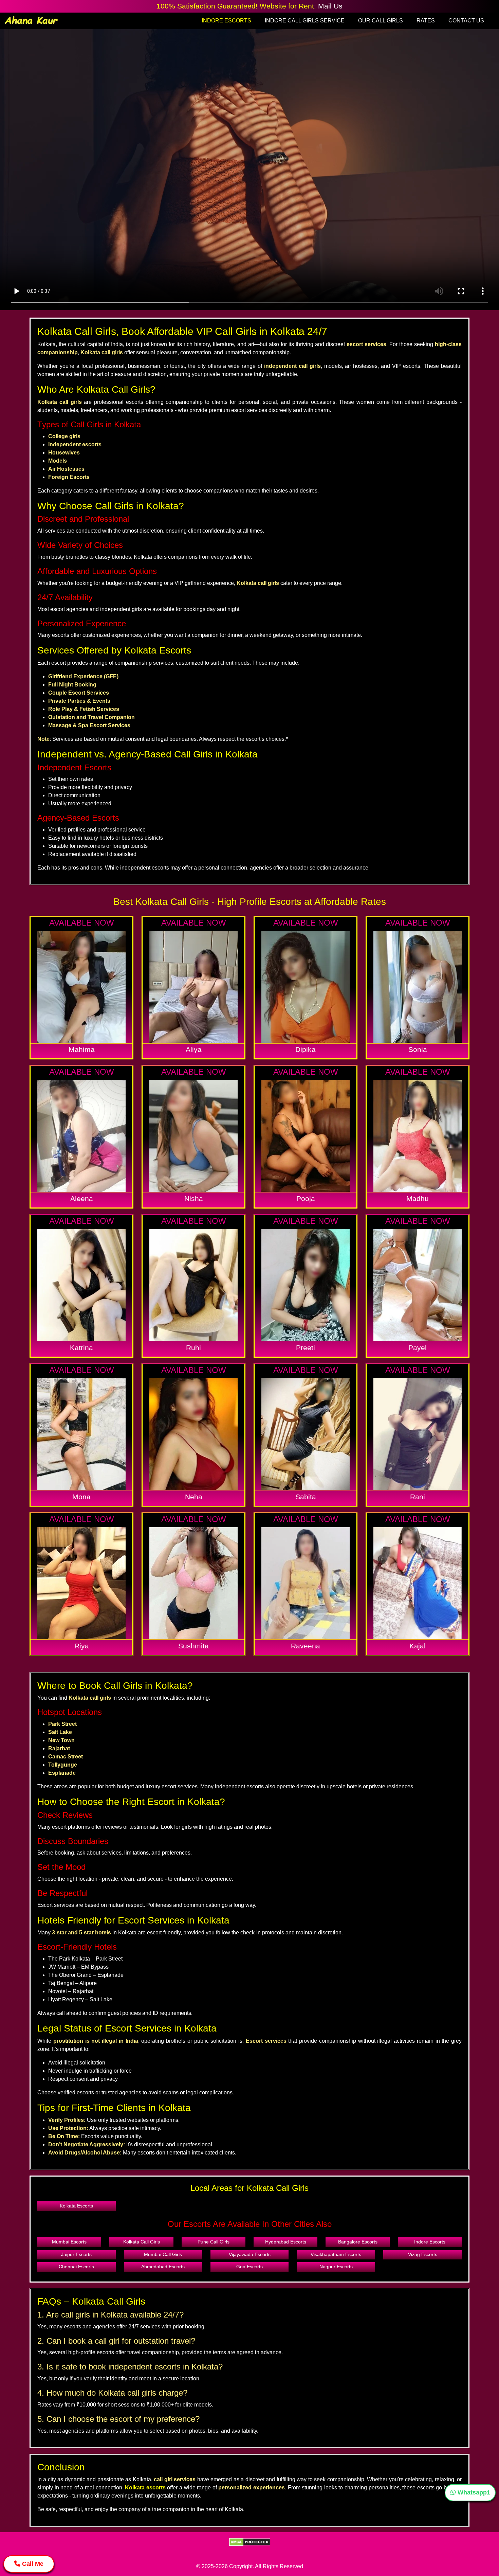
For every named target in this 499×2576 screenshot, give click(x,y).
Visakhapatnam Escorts (336, 2254)
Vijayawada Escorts (250, 2254)
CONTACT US (466, 21)
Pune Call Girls (214, 2242)
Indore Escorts (430, 2242)
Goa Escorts (249, 2267)
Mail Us (330, 6)
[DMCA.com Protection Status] (250, 2542)
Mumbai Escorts (69, 2242)
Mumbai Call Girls (163, 2254)
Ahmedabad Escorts (163, 2267)
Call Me (32, 2564)
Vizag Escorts (423, 2254)
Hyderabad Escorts (286, 2242)
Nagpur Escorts (336, 2267)
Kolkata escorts (145, 2488)
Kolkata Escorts (76, 2206)
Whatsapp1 (473, 2492)
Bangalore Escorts (358, 2242)
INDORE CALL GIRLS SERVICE (305, 21)
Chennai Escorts (76, 2267)
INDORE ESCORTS (226, 21)
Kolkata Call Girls (142, 2242)
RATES (426, 21)
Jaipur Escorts (76, 2254)
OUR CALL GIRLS (381, 21)
